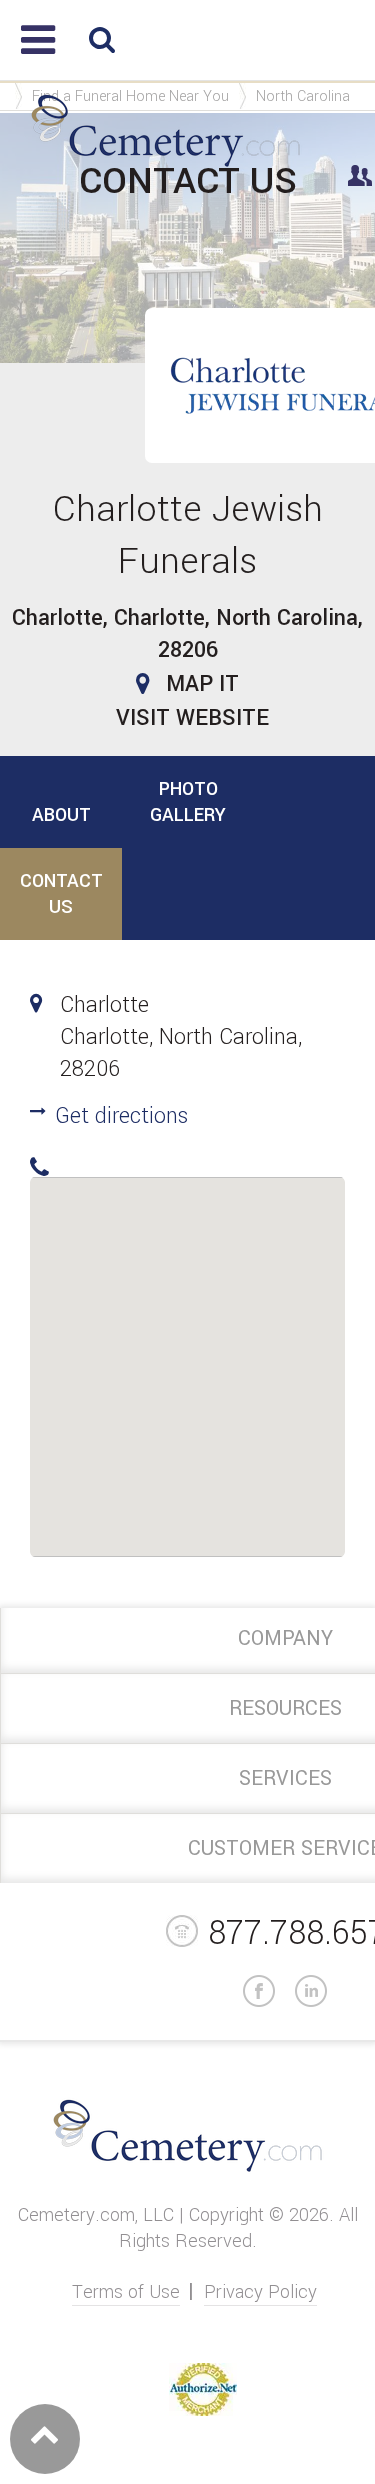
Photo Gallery (188, 802)
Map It (202, 684)
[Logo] (165, 167)
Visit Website (192, 718)
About (61, 815)
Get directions (121, 1116)
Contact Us (61, 894)
